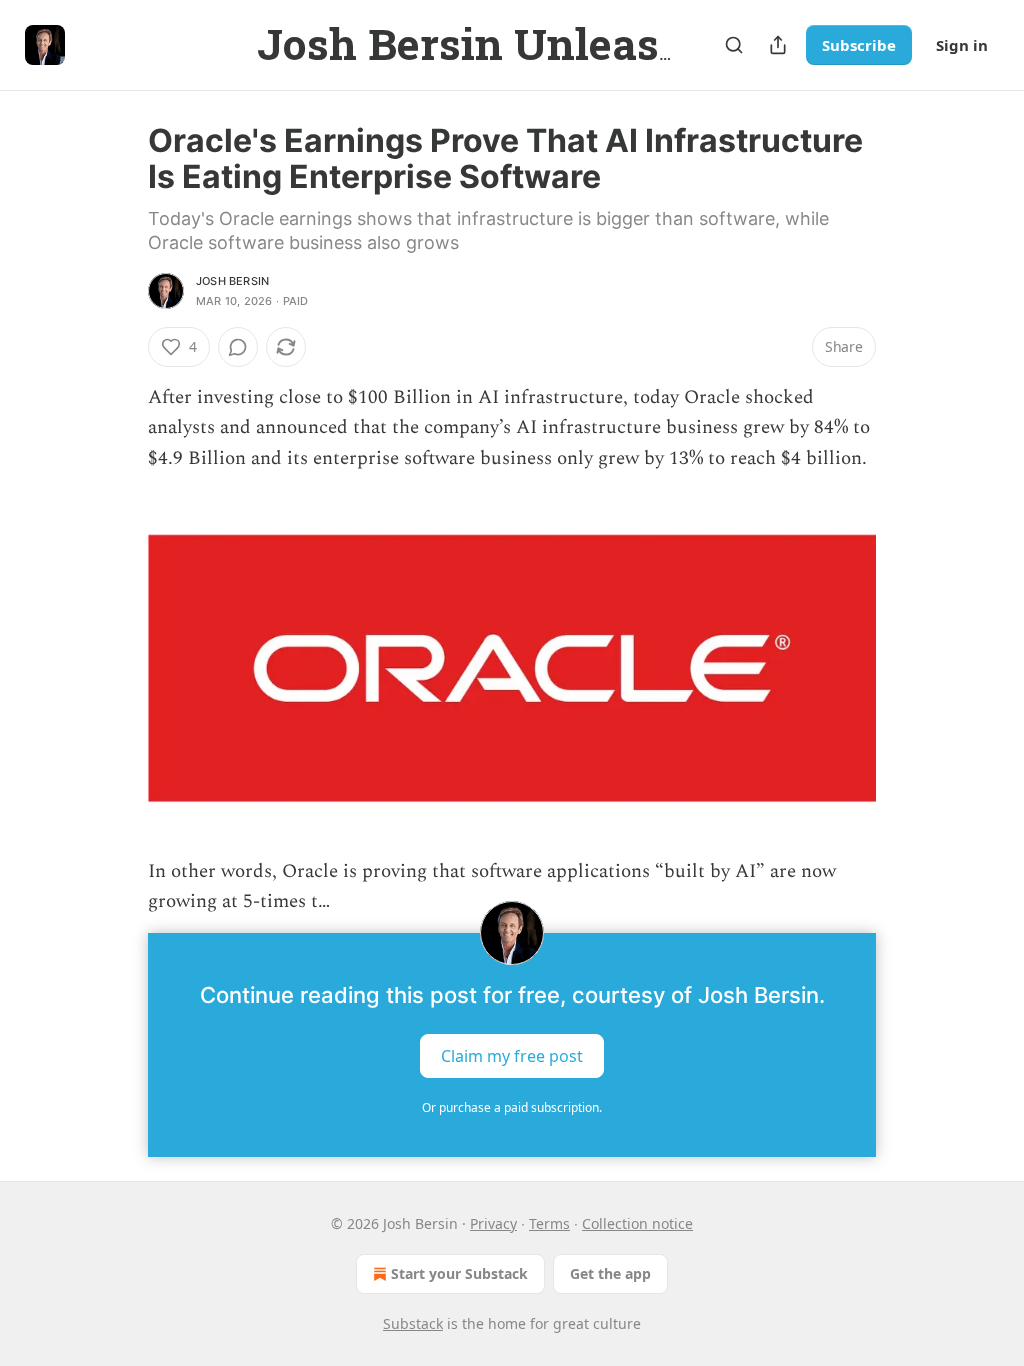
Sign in (962, 45)
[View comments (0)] (238, 347)
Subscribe (859, 45)
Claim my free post (512, 1056)
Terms (549, 1223)
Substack (413, 1323)
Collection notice (637, 1223)
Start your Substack (459, 1273)
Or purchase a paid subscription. (512, 1107)
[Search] (734, 45)
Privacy (493, 1223)
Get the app (610, 1273)
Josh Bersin (232, 281)
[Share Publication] (778, 45)
